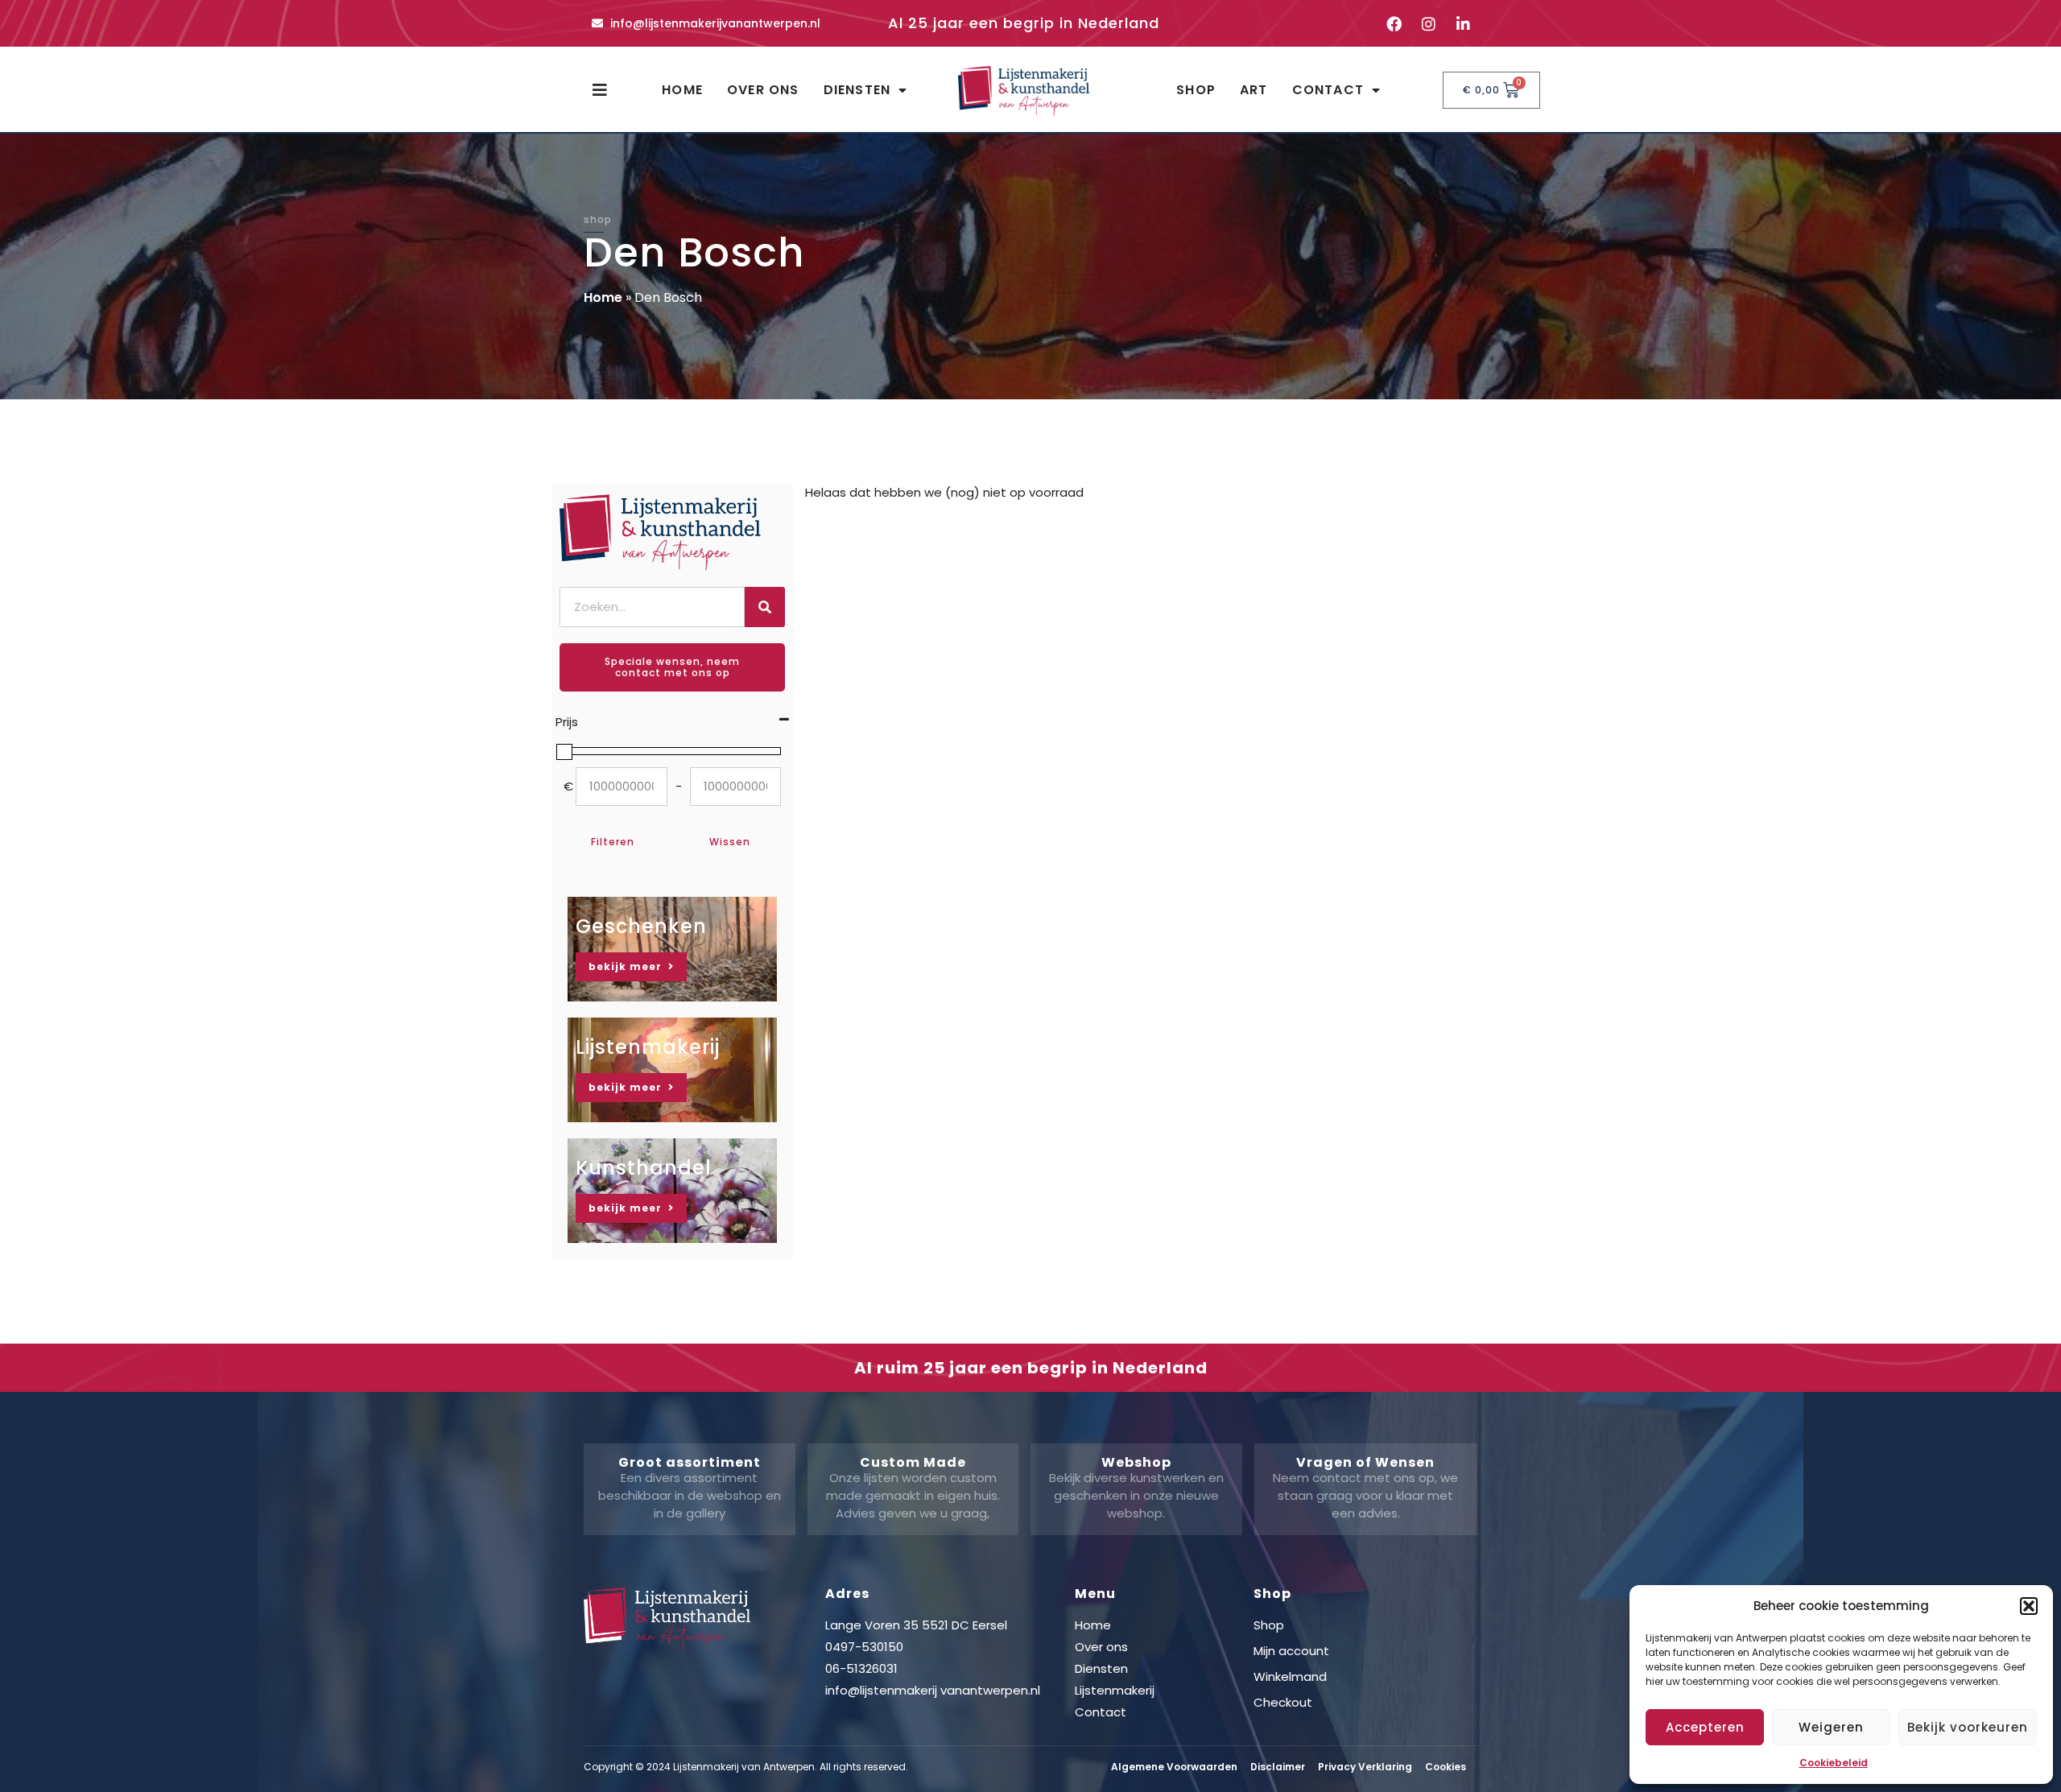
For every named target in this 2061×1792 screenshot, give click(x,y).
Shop (1196, 90)
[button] (2029, 1606)
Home (682, 90)
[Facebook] (1394, 23)
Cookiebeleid (1834, 1763)
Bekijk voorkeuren (1968, 1727)
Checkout (1283, 1702)
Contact (1328, 90)
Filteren (613, 842)
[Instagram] (1428, 23)
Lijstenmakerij (1115, 1690)
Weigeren (1831, 1727)
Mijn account (1291, 1651)
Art (1254, 90)
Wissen (730, 842)
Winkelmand (1290, 1676)
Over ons (763, 90)
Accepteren (1705, 1727)
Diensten (857, 90)
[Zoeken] (765, 607)
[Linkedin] (1463, 23)
